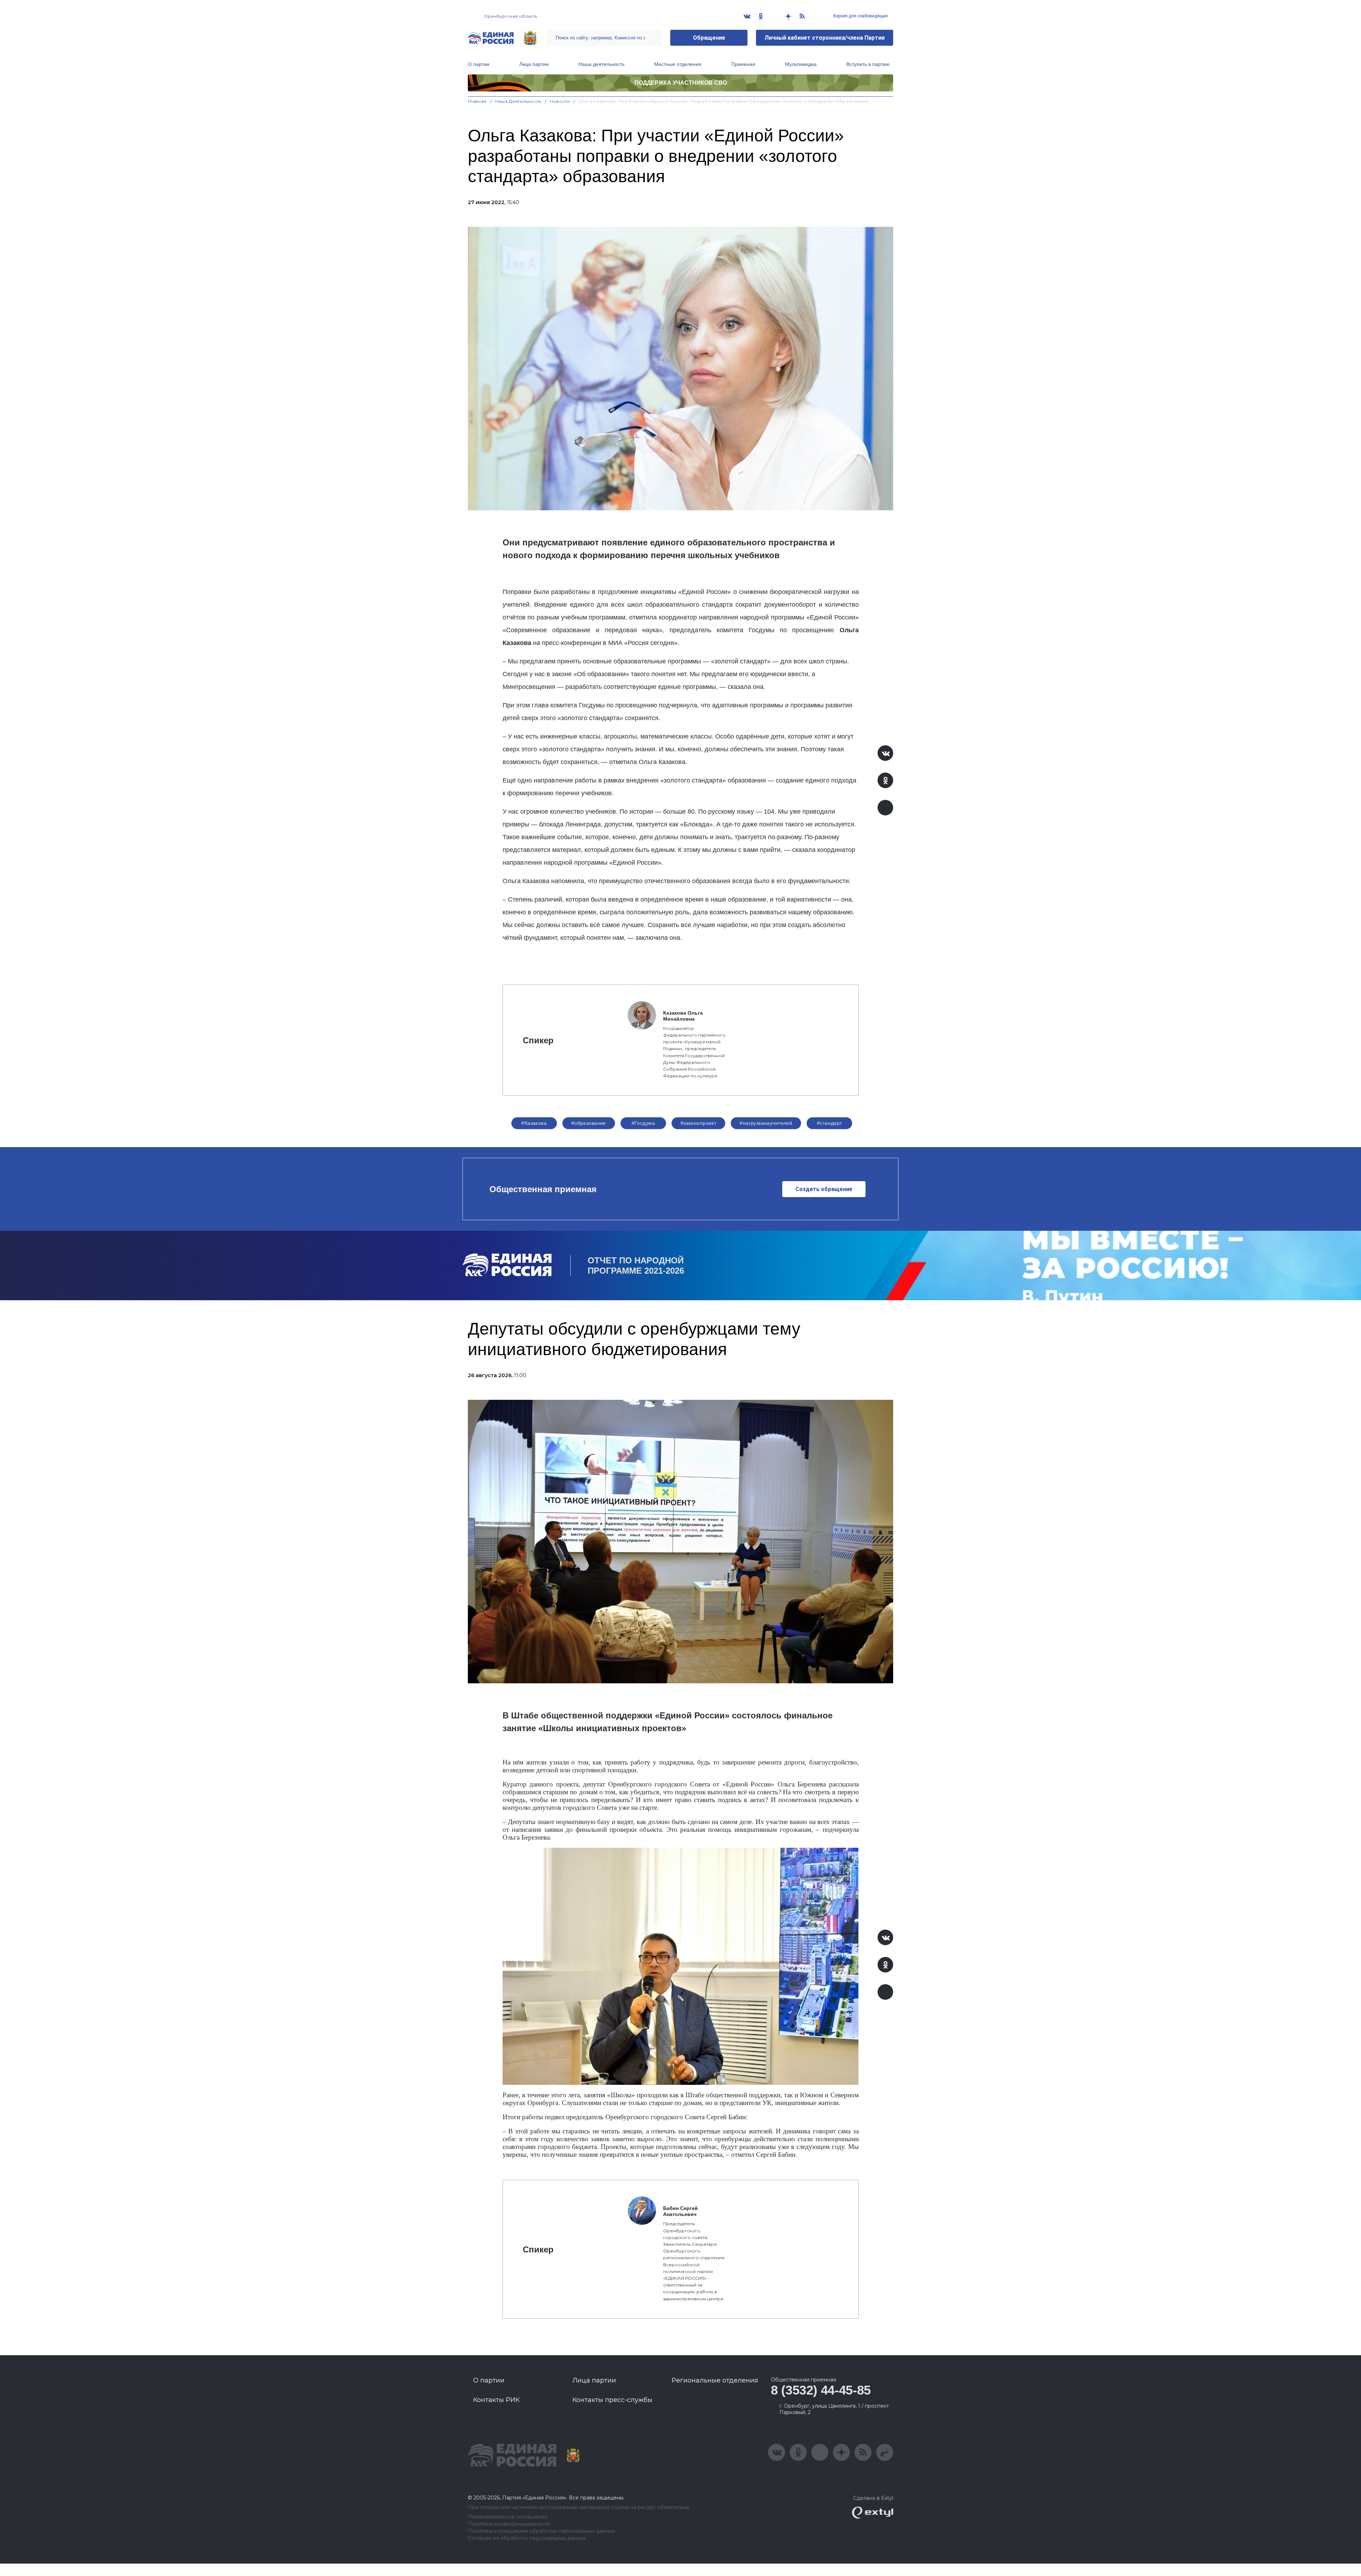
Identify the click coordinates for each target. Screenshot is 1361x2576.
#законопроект (698, 1123)
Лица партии (534, 64)
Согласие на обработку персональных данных (527, 2538)
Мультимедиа (801, 64)
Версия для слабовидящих (860, 16)
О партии (479, 64)
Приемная (743, 64)
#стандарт (830, 1123)
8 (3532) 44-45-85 (821, 2390)
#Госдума (643, 1123)
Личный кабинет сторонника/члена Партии (825, 38)
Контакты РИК (496, 2400)
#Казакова (534, 1123)
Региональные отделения (715, 2380)
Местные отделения (678, 64)
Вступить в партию (868, 64)
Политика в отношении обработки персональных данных (541, 2531)
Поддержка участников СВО (681, 83)
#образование (589, 1123)
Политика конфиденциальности (509, 2524)
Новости (560, 101)
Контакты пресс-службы (612, 2400)
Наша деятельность (601, 64)
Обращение (709, 38)
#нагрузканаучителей (766, 1123)
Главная (477, 101)
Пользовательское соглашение (508, 2517)
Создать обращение (824, 1189)
